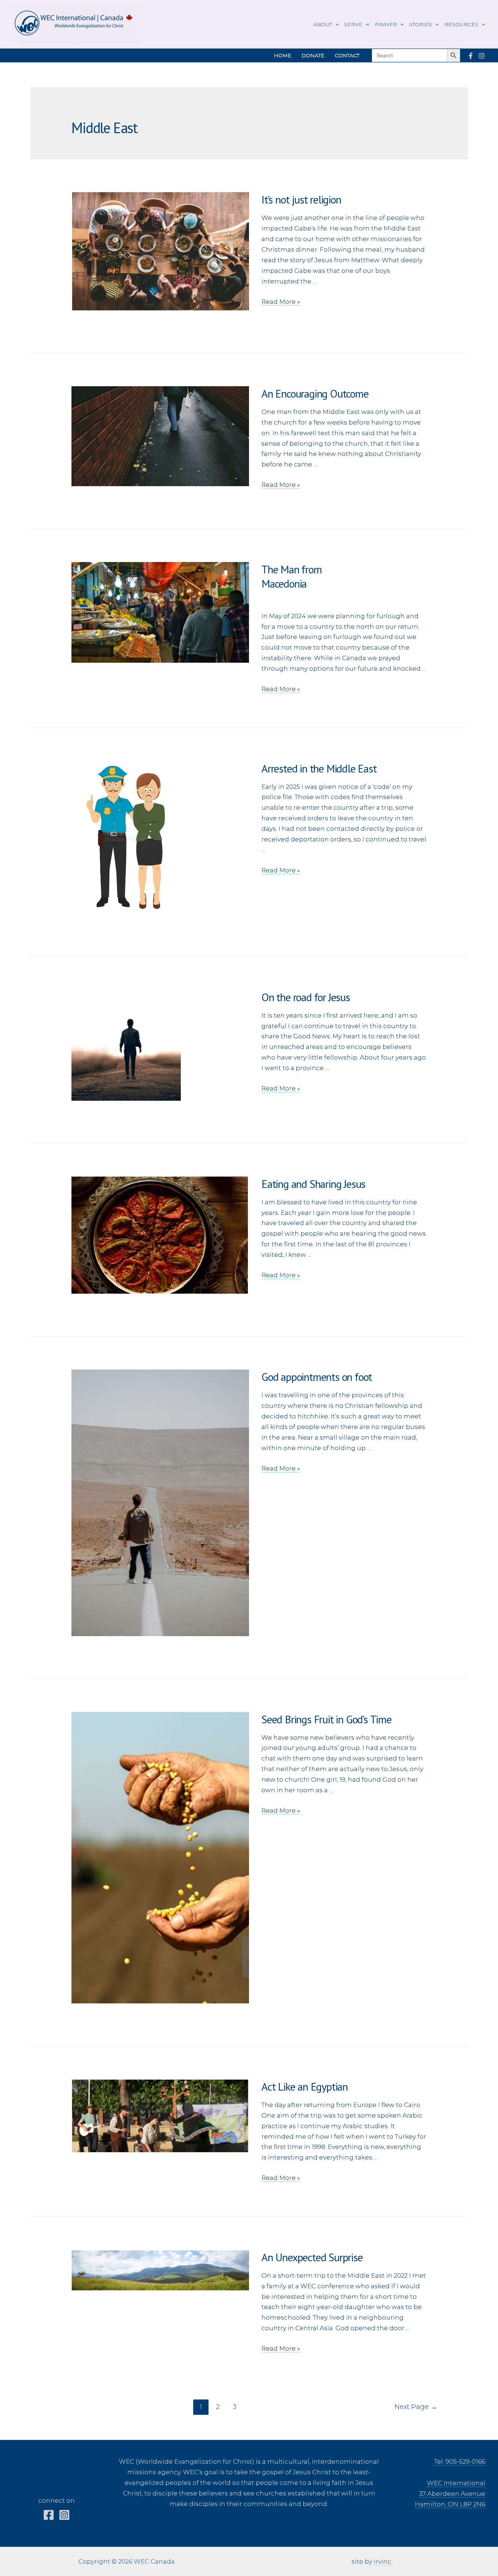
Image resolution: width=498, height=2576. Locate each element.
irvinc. (383, 2561)
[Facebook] (471, 56)
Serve (353, 24)
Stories (421, 24)
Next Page (416, 2407)
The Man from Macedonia (344, 583)
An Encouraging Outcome (315, 393)
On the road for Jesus (306, 997)
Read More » (281, 302)
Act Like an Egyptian (305, 2086)
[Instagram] (482, 56)
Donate (313, 55)
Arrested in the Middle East (319, 768)
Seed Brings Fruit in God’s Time (326, 1719)
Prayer (386, 24)
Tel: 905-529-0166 (460, 2461)
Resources (461, 24)
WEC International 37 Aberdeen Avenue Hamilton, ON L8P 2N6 (450, 2494)
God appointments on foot (317, 1377)
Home (283, 55)
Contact (347, 55)
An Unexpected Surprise (312, 2257)
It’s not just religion (301, 199)
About (323, 24)
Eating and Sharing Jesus (313, 1184)
